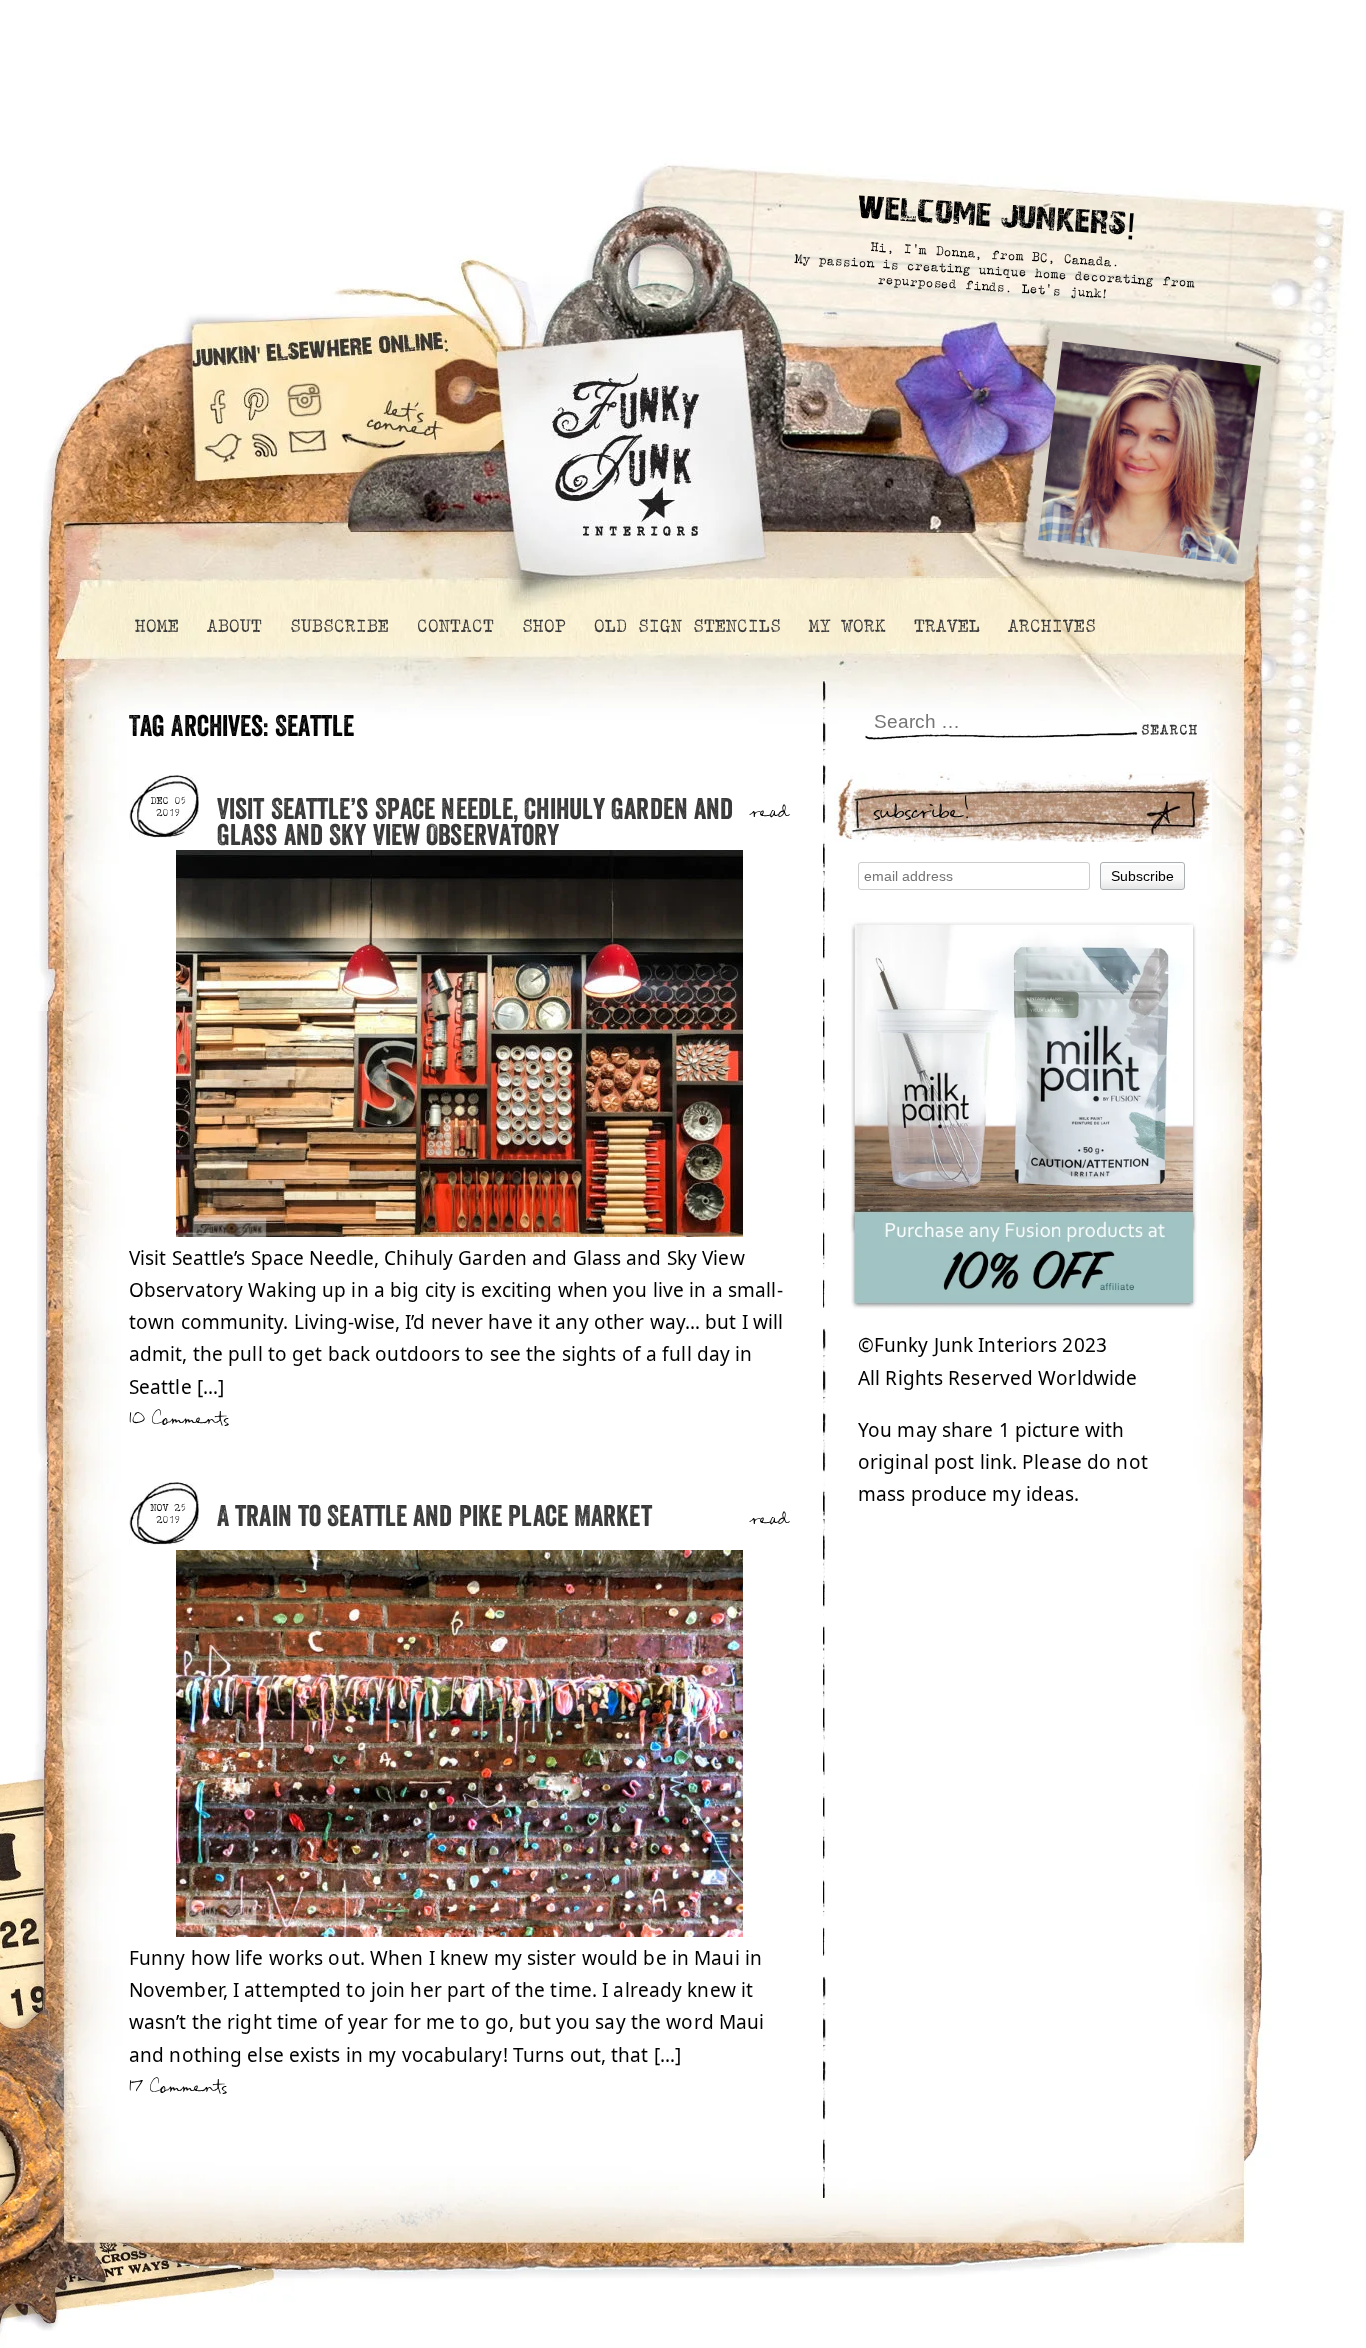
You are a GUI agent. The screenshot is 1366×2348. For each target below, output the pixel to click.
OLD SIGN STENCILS (686, 626)
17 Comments (178, 2087)
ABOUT (233, 626)
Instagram (304, 398)
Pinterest (256, 398)
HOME (156, 626)
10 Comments (179, 1419)
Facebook (217, 398)
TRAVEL (946, 626)
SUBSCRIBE (338, 626)
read (769, 813)
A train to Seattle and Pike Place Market (434, 1517)
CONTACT (454, 626)
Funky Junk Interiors (626, 444)
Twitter (223, 457)
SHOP (543, 626)
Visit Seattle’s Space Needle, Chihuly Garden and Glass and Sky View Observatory (475, 823)
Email (308, 457)
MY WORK (846, 626)
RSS (266, 457)
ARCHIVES (1051, 626)
